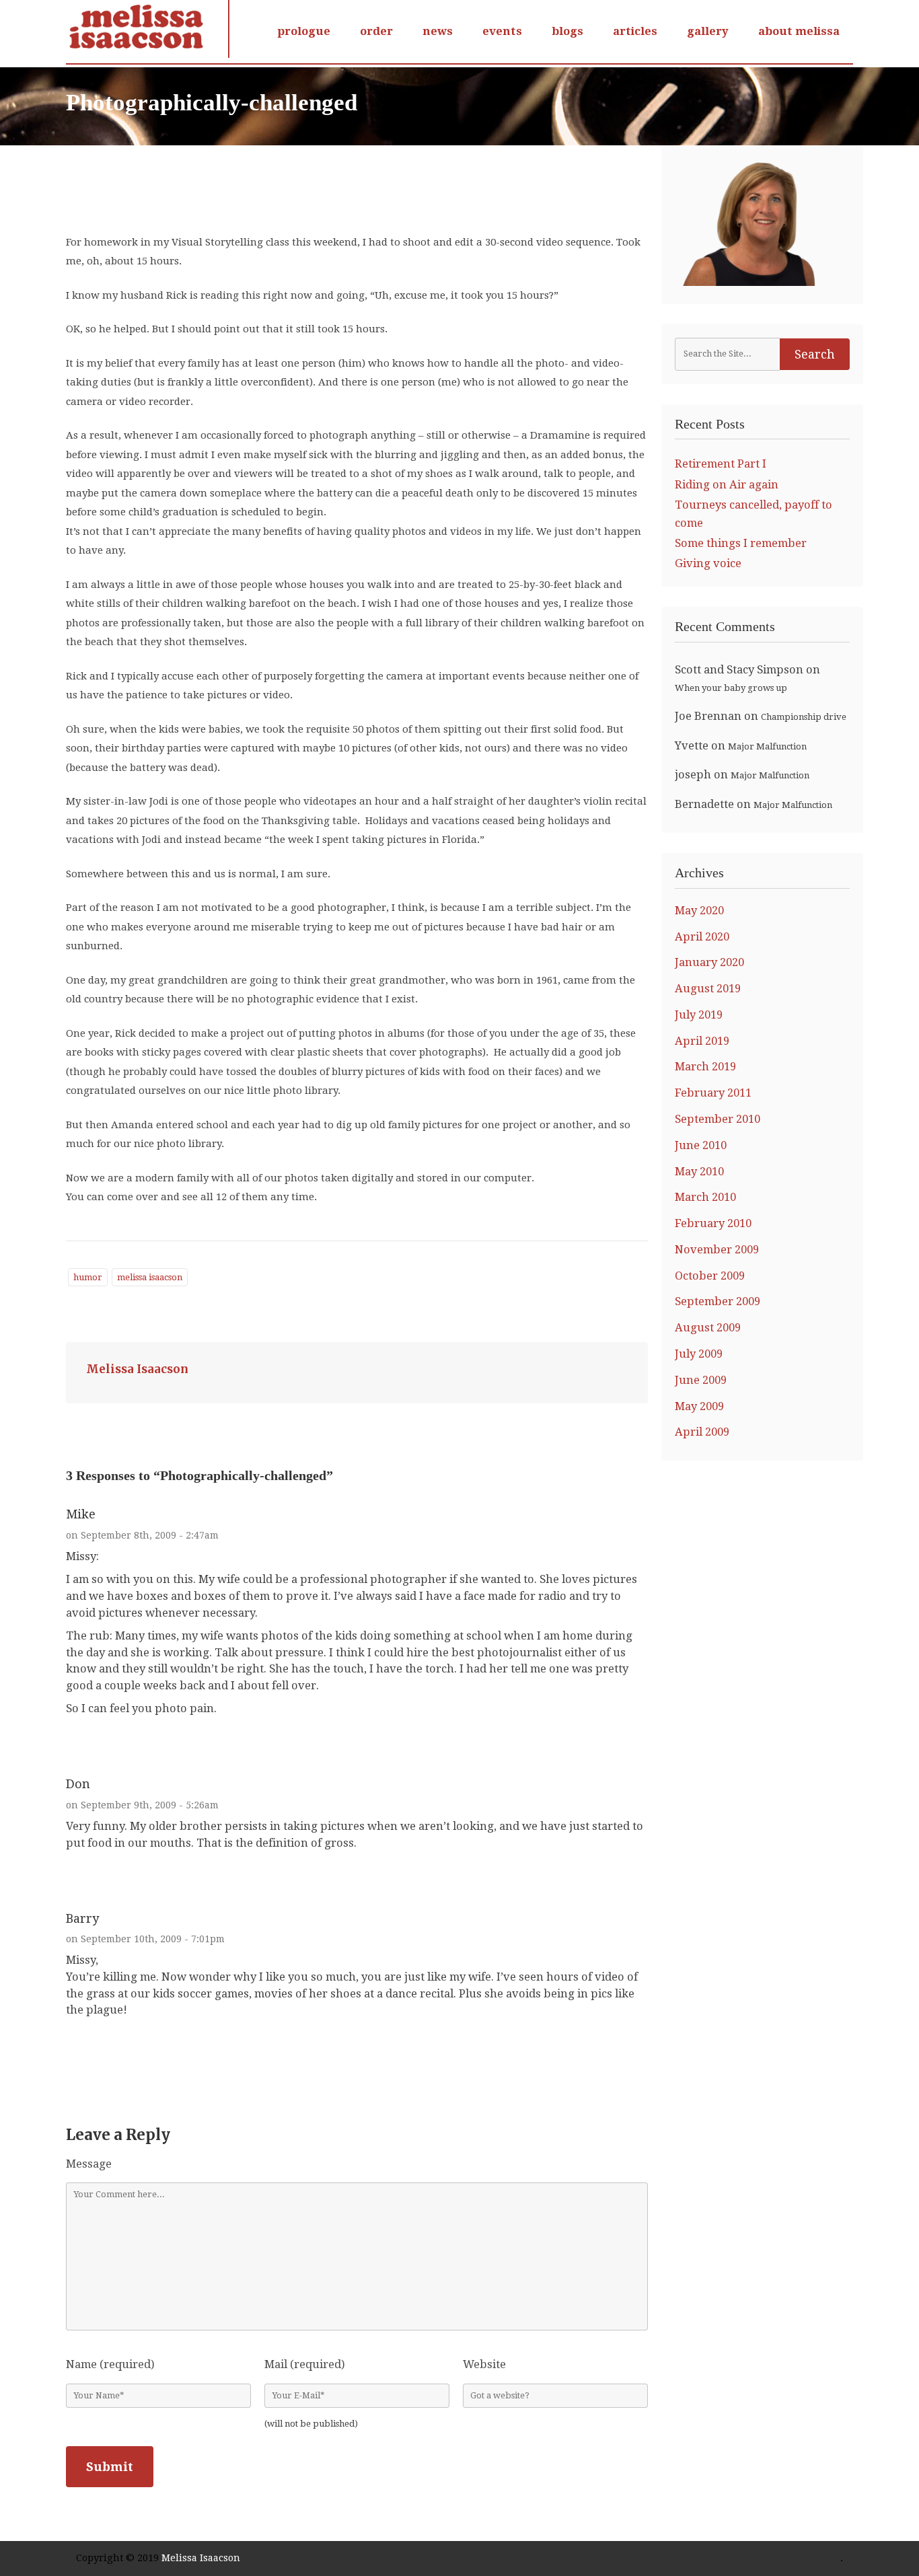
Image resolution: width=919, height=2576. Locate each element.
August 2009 (708, 1328)
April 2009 (702, 1432)
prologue (304, 31)
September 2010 (718, 1119)
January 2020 (709, 962)
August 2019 (708, 989)
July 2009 (699, 1354)
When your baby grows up (731, 688)
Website (484, 2364)
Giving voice (708, 563)
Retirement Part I (721, 464)
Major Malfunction (767, 746)
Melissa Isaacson (137, 1369)
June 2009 (701, 1380)
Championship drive (804, 717)
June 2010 (701, 1145)
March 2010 (705, 1197)
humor (88, 1277)
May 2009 (699, 1406)
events (502, 31)
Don (78, 1784)
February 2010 (713, 1223)
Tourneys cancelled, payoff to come (753, 514)
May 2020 (699, 911)
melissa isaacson (150, 1277)
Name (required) (110, 2364)
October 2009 (710, 1276)
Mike (81, 1514)
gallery (708, 31)
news (438, 31)
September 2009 (718, 1301)
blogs (567, 31)
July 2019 (699, 1015)
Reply (84, 1734)
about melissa (799, 31)
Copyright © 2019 (119, 2558)
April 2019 (702, 1041)
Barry (82, 1918)
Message (89, 2164)
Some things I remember (741, 543)
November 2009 (717, 1250)
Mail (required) (305, 2364)
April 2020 (702, 937)
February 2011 (713, 1093)
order (376, 31)
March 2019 (705, 1067)
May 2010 (699, 1172)
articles (635, 31)
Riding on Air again (727, 485)
